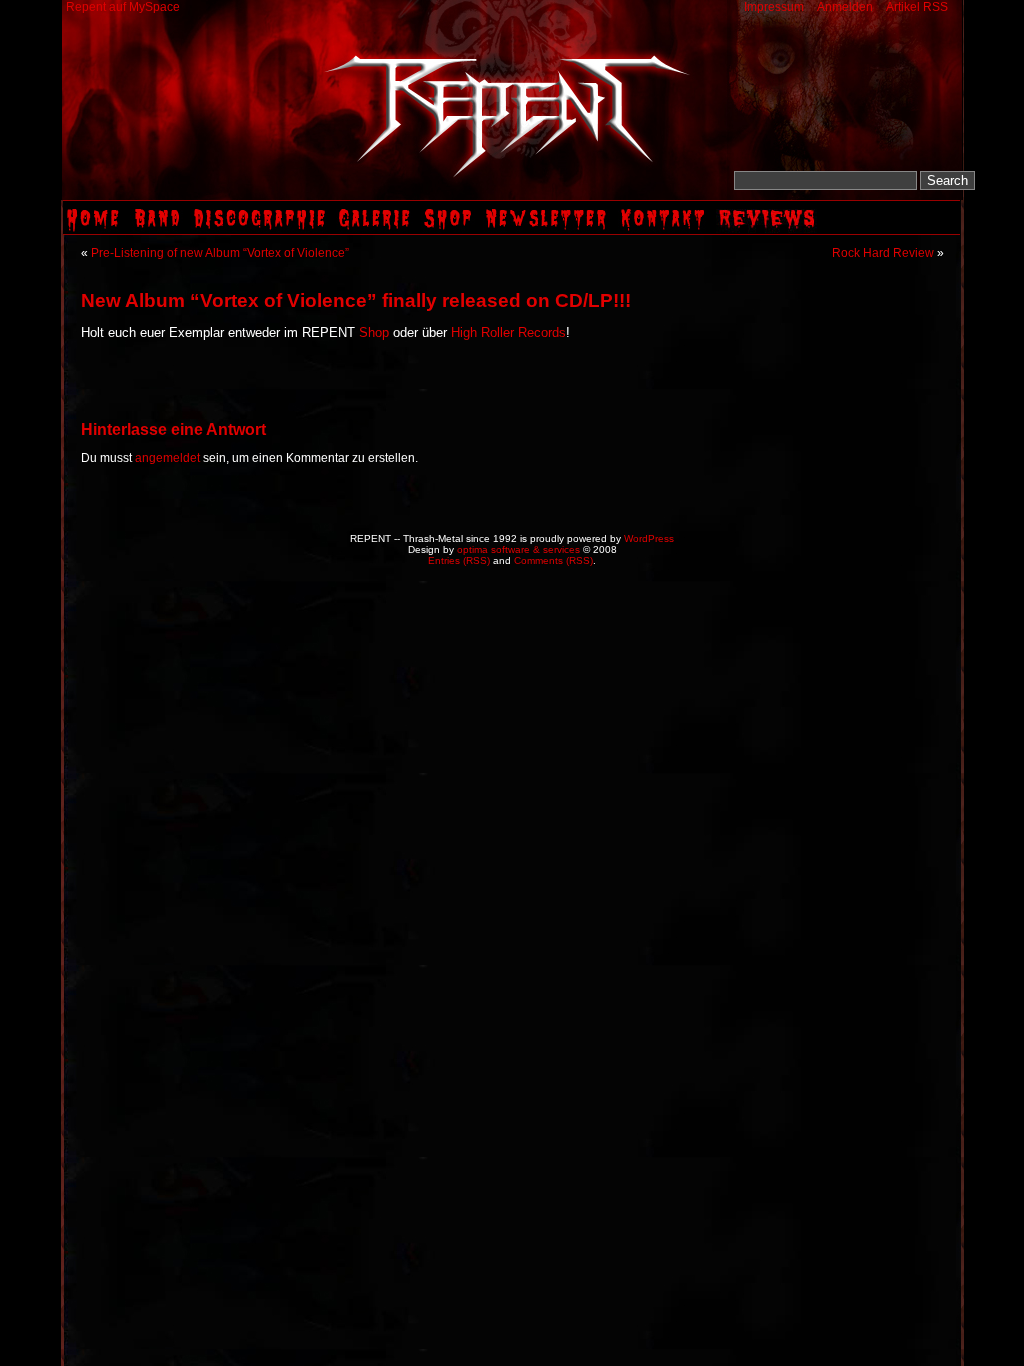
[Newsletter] (549, 230)
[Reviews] (769, 230)
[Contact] (665, 230)
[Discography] (262, 230)
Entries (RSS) (459, 560)
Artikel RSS (917, 7)
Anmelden (845, 7)
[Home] (95, 230)
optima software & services (518, 549)
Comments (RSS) (553, 560)
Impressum (774, 7)
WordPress (649, 538)
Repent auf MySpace (123, 7)
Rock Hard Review (883, 253)
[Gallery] (377, 230)
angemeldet (167, 458)
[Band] (159, 230)
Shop (374, 333)
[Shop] (450, 230)
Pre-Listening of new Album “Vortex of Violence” (220, 253)
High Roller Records (508, 333)
